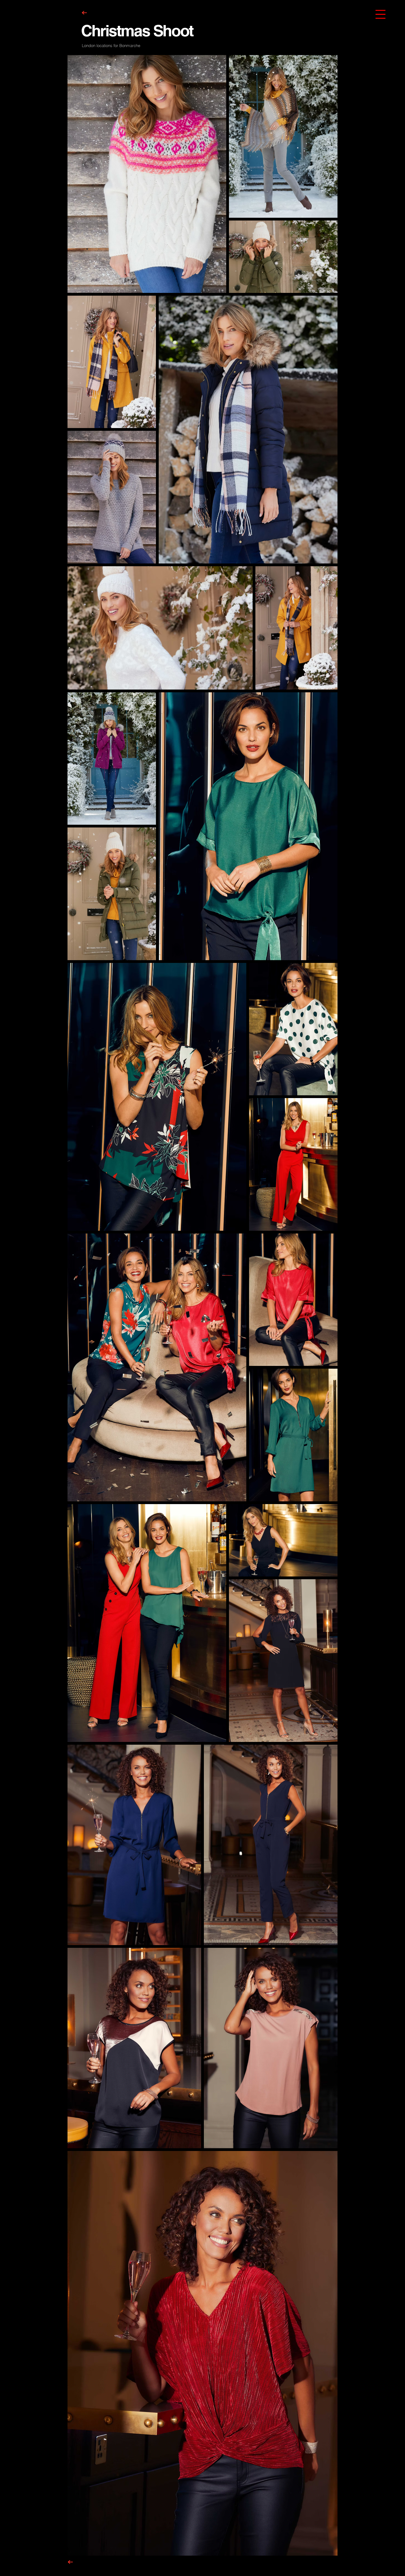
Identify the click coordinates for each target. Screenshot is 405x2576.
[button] (380, 14)
